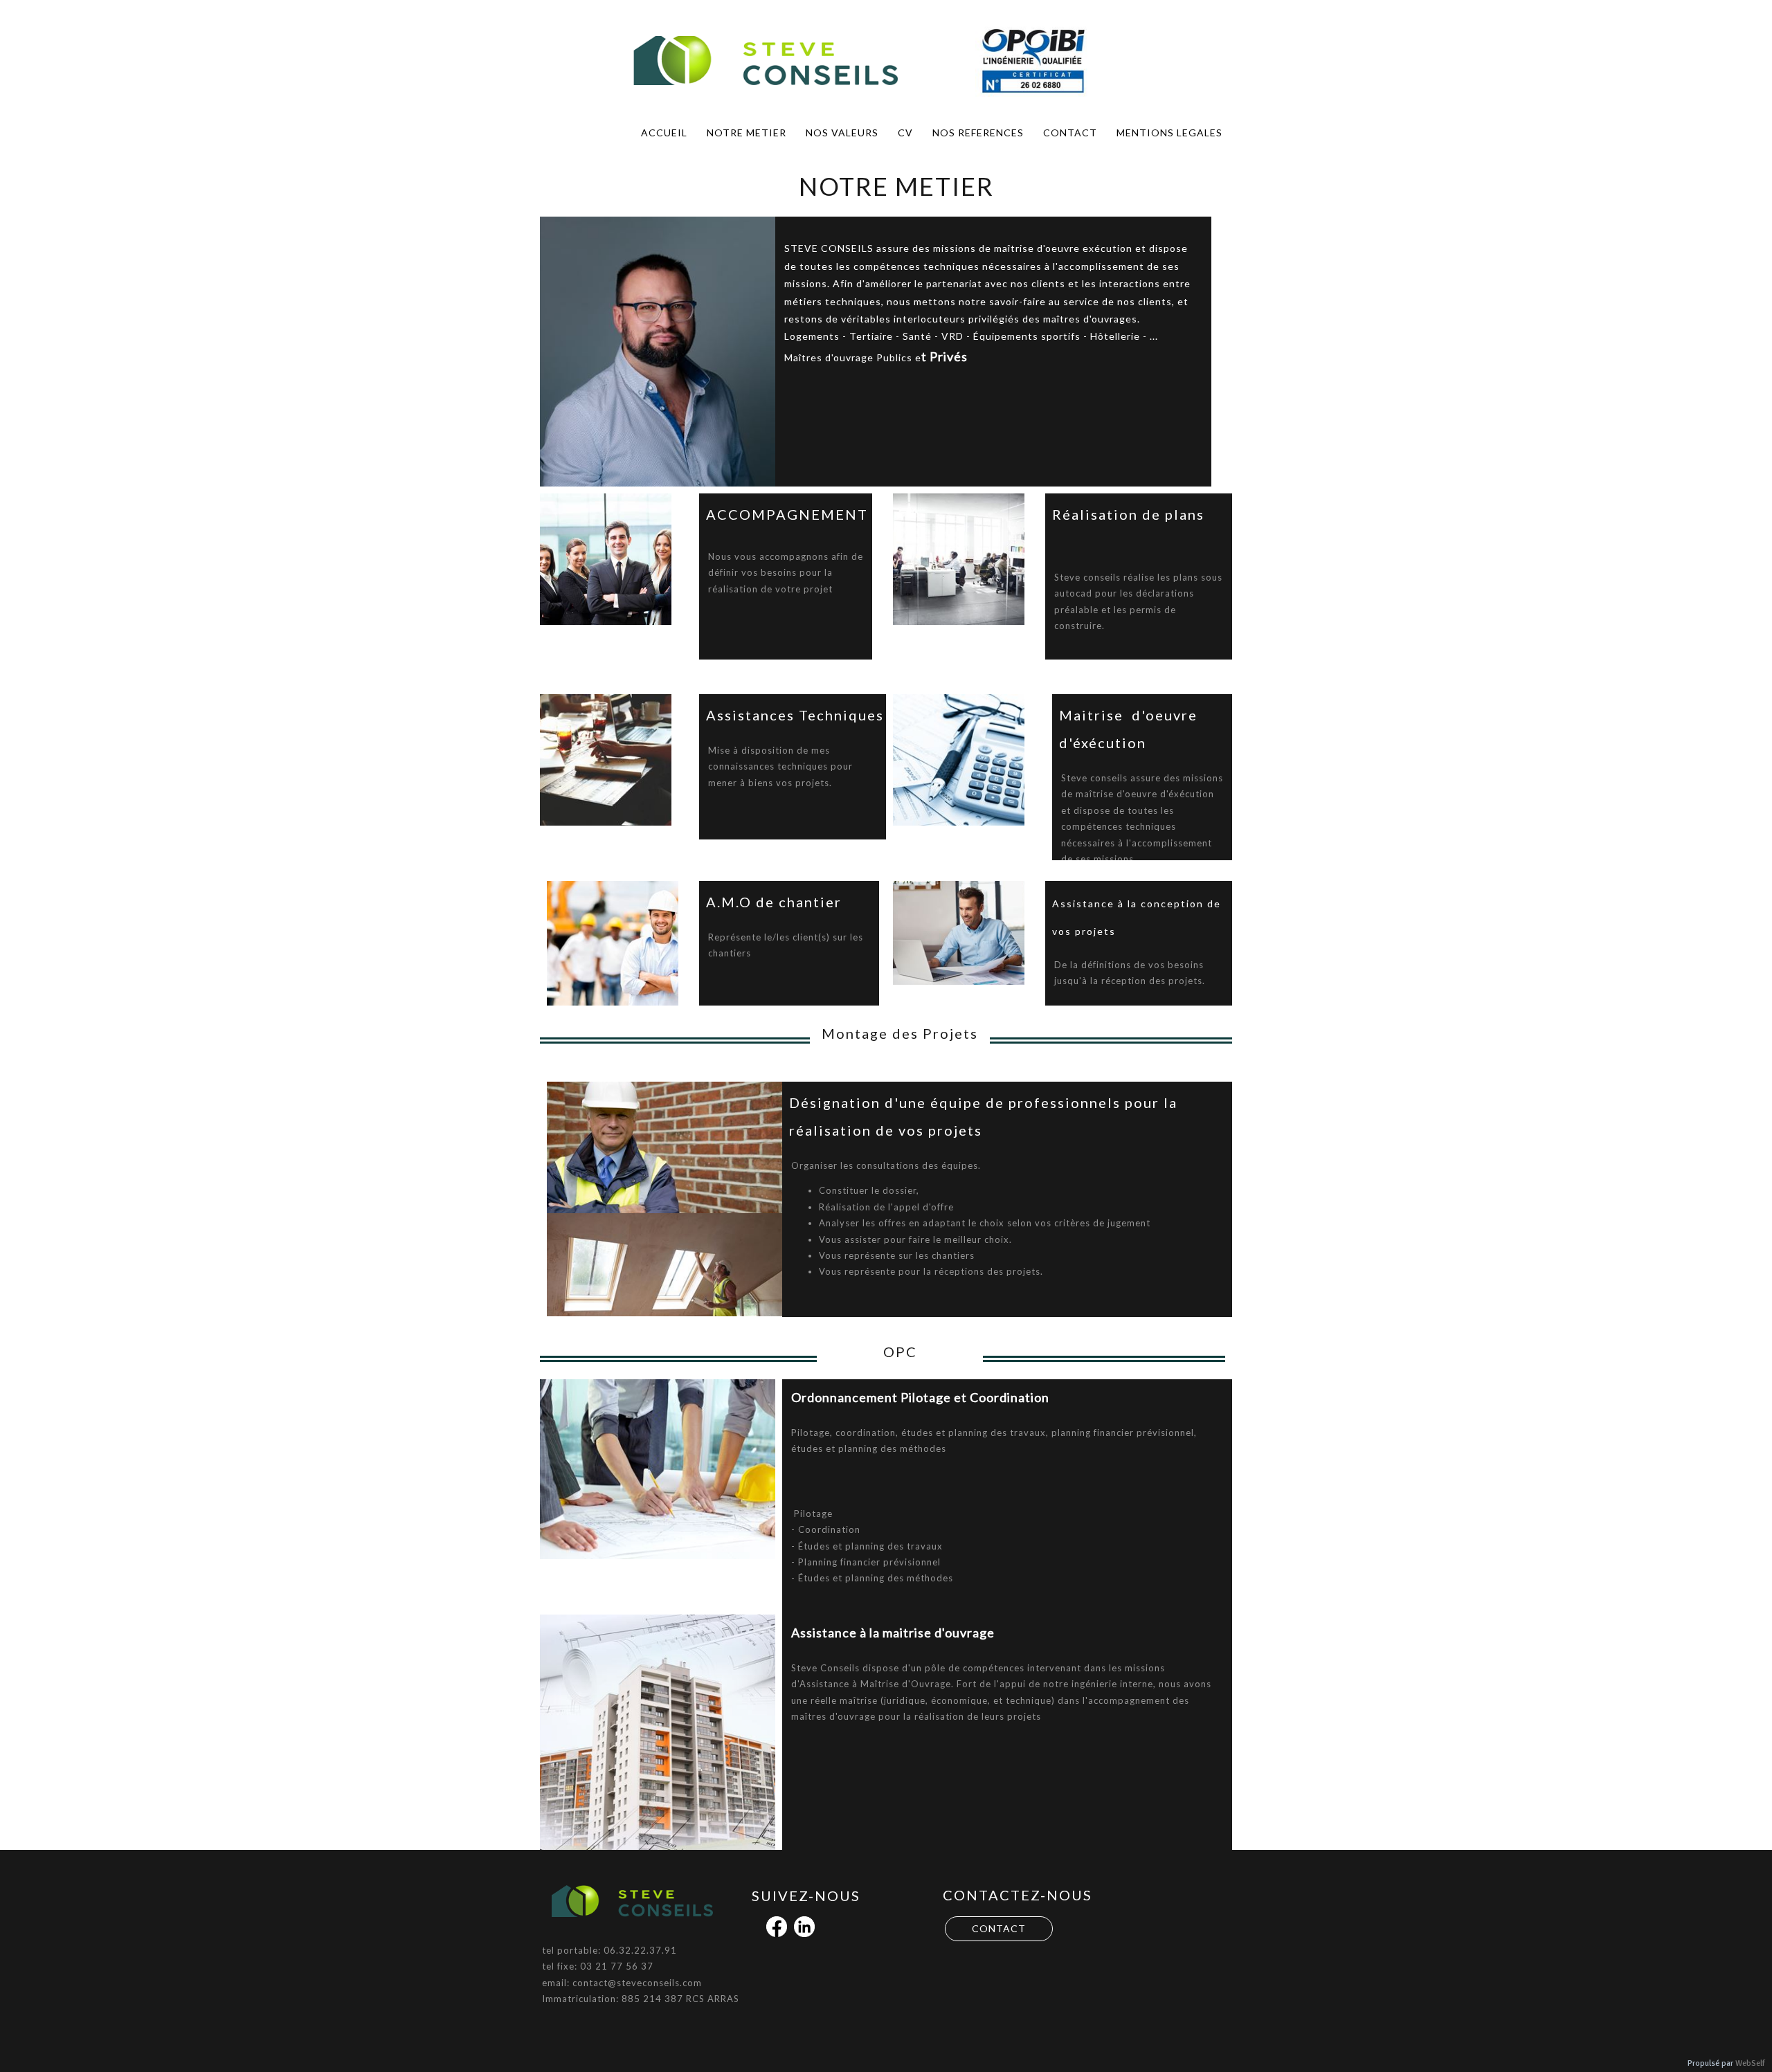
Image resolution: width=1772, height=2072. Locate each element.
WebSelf (1750, 2063)
